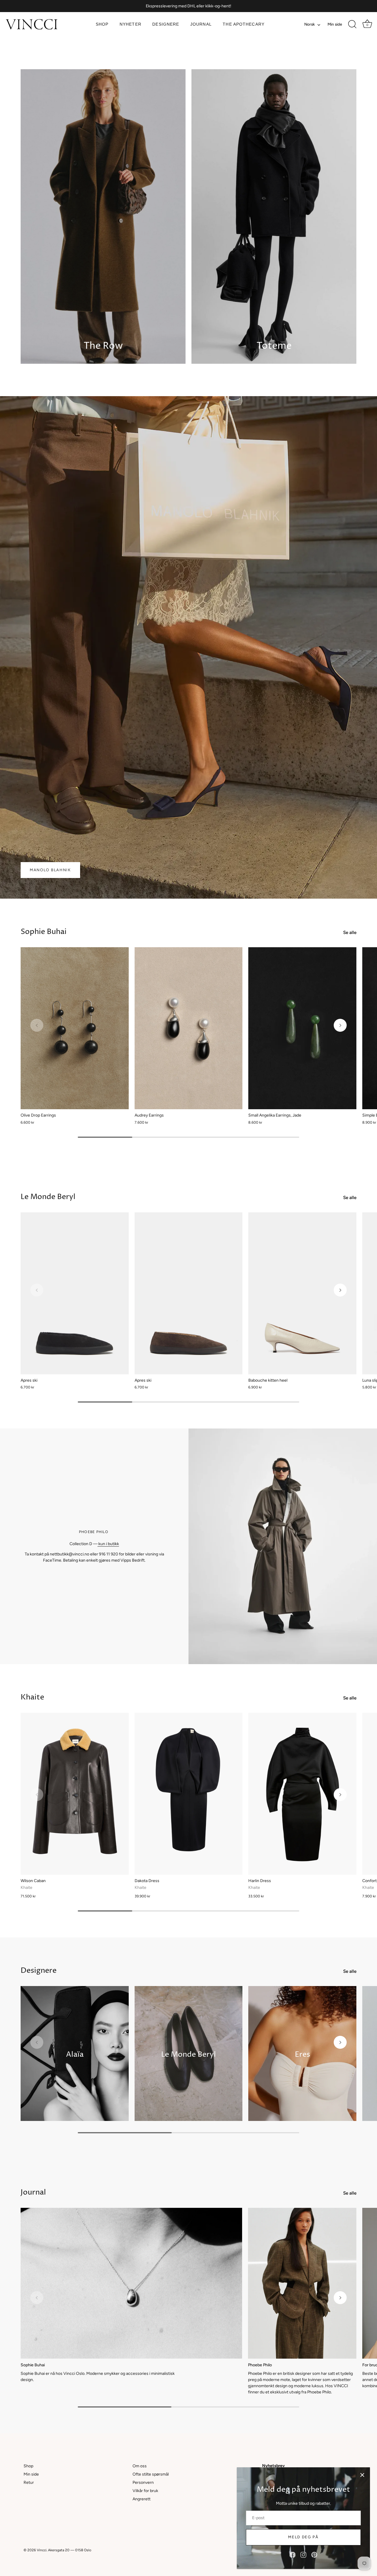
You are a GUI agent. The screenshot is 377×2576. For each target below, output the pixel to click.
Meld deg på (303, 2537)
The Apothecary (244, 24)
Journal (201, 24)
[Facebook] (292, 2555)
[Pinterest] (314, 2555)
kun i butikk (108, 1544)
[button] (37, 1025)
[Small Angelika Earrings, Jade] (302, 1028)
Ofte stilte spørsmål (151, 2474)
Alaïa (75, 2054)
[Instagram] (303, 2555)
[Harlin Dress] (302, 1794)
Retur (29, 2482)
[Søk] (352, 24)
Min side (335, 24)
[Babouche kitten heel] (302, 1293)
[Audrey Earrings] (189, 1028)
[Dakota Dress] (189, 1794)
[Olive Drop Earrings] (75, 1028)
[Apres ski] (75, 1293)
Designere (166, 24)
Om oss (140, 2466)
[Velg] (362, 2475)
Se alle (350, 932)
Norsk (310, 24)
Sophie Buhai (44, 932)
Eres (302, 2054)
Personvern (143, 2482)
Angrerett (142, 2499)
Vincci (42, 2550)
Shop (102, 24)
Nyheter (130, 24)
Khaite (32, 1697)
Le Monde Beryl (48, 1197)
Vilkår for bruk (145, 2491)
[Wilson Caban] (75, 1794)
